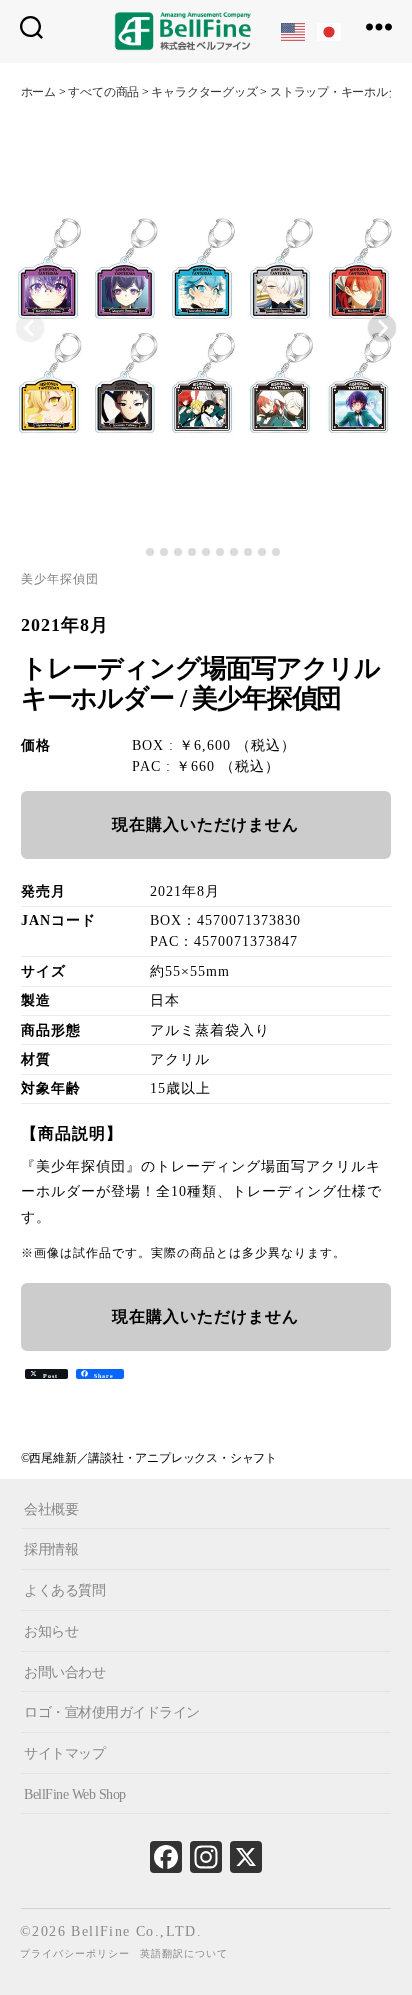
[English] (294, 30)
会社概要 (51, 1509)
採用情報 (51, 1549)
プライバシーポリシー (75, 1953)
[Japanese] (330, 30)
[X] (246, 1862)
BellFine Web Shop (75, 1794)
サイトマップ (64, 1753)
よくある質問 (64, 1590)
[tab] (135, 552)
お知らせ (51, 1631)
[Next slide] (382, 328)
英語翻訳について (184, 1953)
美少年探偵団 (60, 579)
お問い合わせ (64, 1671)
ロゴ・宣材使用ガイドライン (112, 1712)
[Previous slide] (30, 328)
